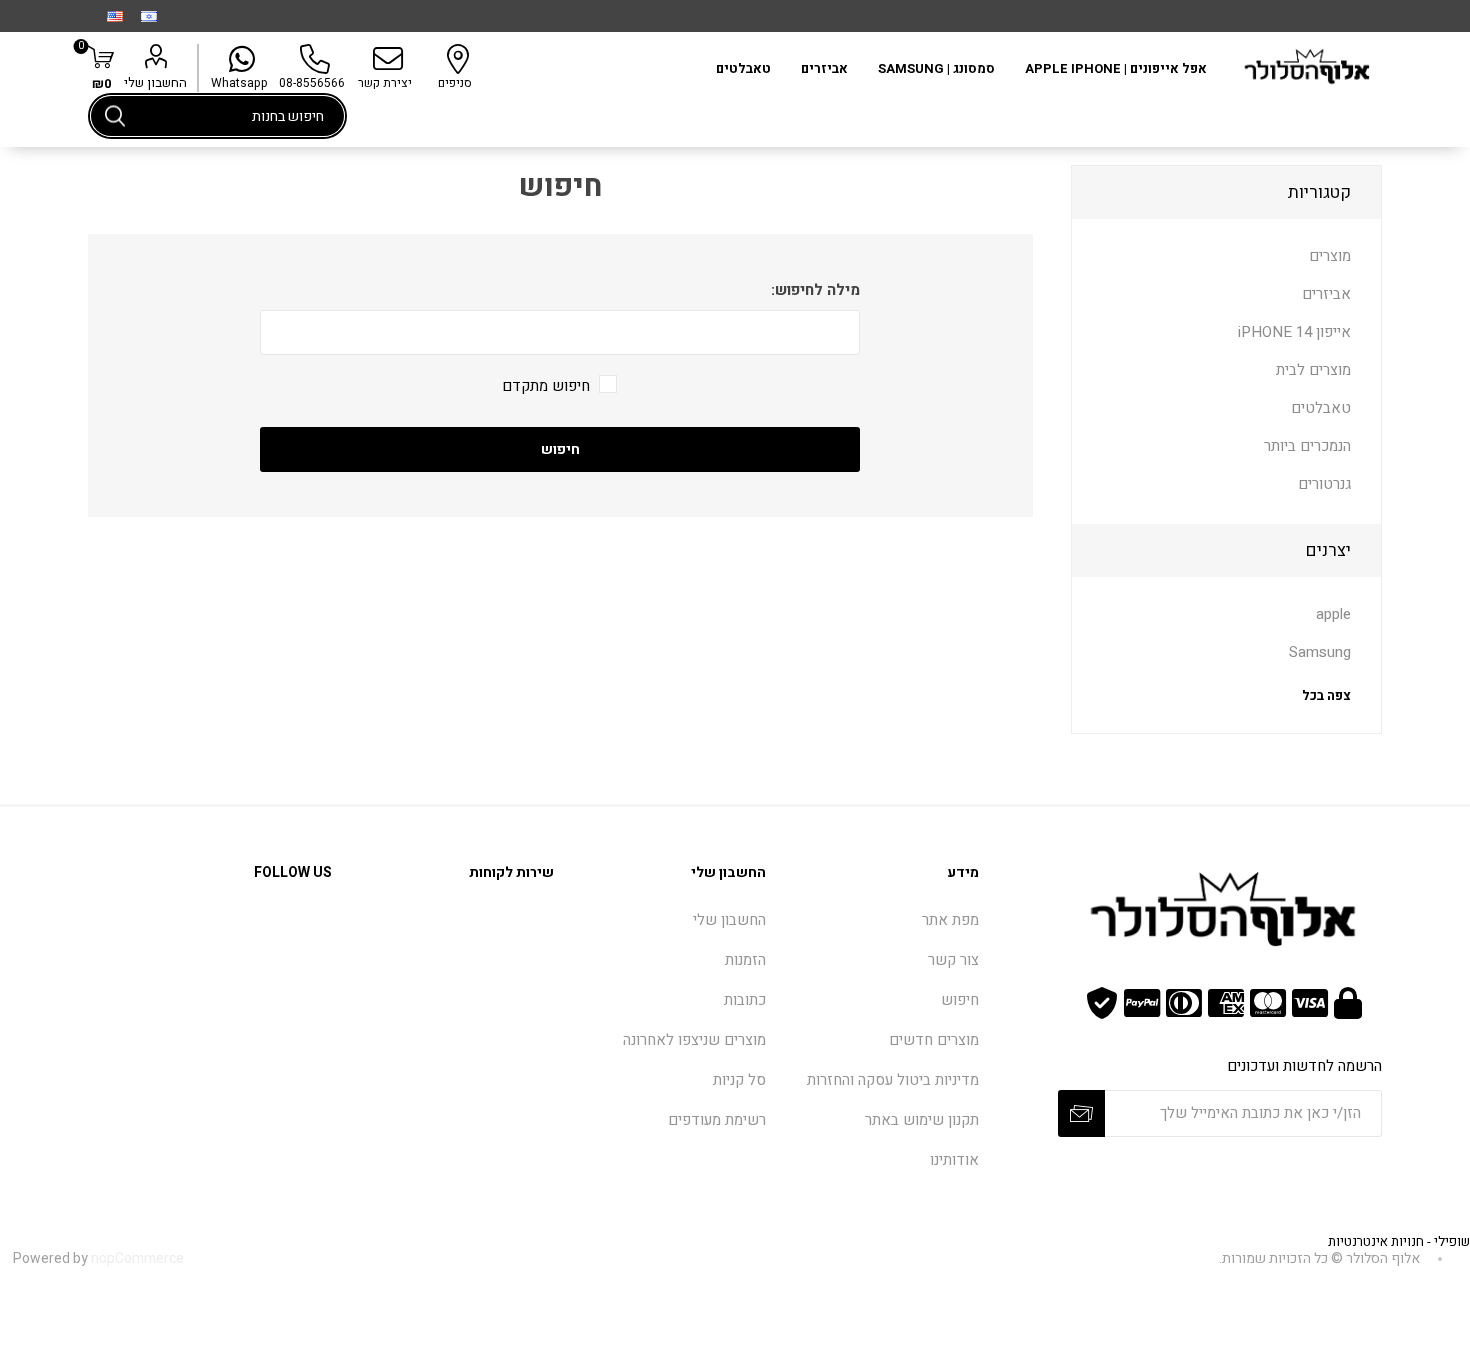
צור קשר (953, 960)
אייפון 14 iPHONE (1294, 332)
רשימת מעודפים (717, 1120)
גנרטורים (1324, 484)
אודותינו (954, 1160)
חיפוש (114, 116)
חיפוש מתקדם (546, 386)
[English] (115, 16)
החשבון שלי (155, 82)
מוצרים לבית (1313, 370)
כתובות (745, 1000)
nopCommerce (137, 1258)
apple (1333, 614)
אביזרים (1326, 294)
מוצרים (1330, 256)
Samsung (1320, 652)
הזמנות (745, 960)
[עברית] (149, 16)
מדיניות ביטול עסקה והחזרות (893, 1080)
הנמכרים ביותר (1307, 446)
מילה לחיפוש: (815, 290)
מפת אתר (950, 920)
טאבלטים (1321, 408)
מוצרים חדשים (934, 1040)
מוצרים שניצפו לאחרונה (694, 1040)
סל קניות (739, 1080)
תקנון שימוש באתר (922, 1120)
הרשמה (1081, 1113)
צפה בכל (1326, 695)
